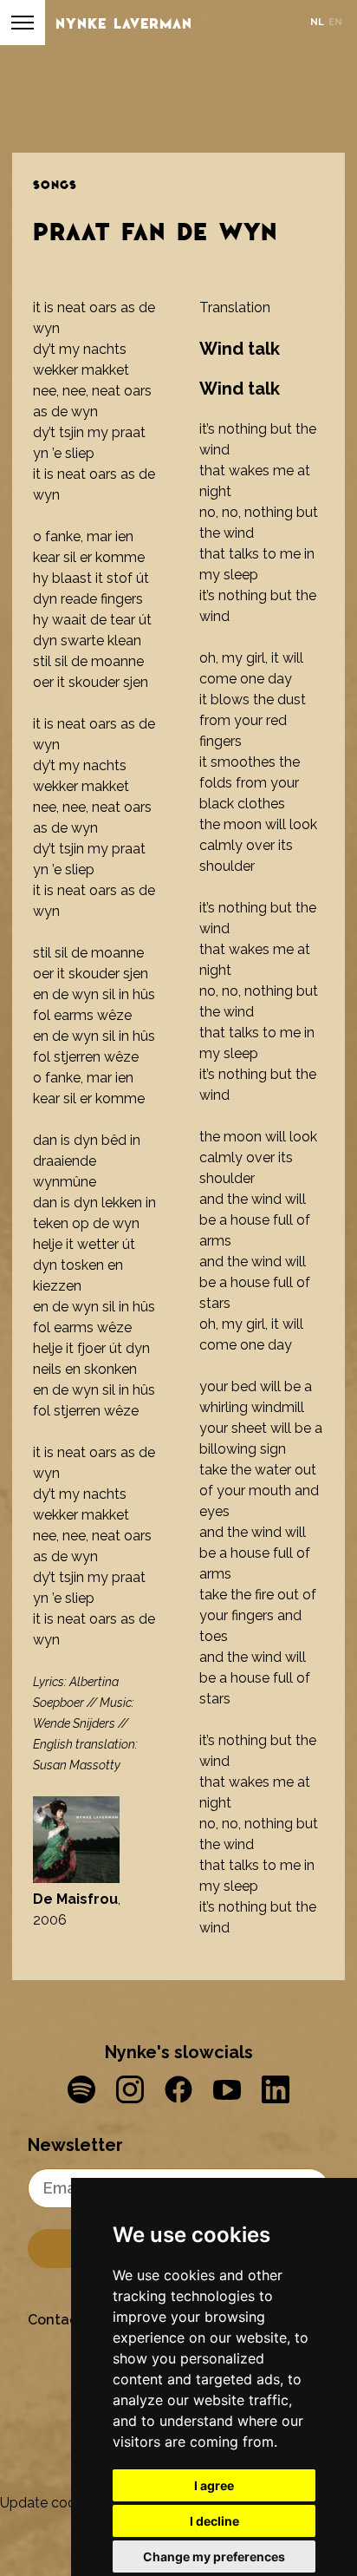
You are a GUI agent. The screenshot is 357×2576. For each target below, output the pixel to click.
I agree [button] (214, 2485)
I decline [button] (214, 2521)
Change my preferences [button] (214, 2556)
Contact (55, 2320)
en (335, 22)
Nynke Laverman (124, 23)
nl (317, 22)
